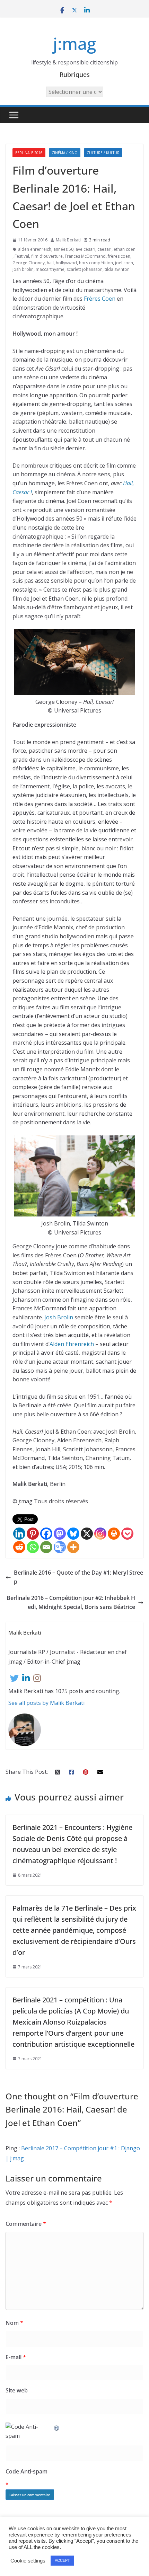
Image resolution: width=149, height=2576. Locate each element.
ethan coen (125, 249)
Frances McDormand (85, 256)
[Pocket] (127, 1534)
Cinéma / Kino (65, 153)
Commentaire (26, 2224)
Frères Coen (100, 299)
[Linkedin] (19, 1534)
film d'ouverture (47, 256)
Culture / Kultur (103, 153)
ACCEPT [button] (62, 2560)
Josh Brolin (59, 1317)
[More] (73, 1547)
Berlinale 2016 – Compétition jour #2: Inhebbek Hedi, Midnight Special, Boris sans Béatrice (71, 1602)
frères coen (119, 256)
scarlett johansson (85, 269)
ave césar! (85, 249)
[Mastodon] (60, 1534)
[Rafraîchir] (57, 2427)
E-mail (16, 2357)
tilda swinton (117, 269)
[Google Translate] (60, 1547)
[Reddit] (19, 1547)
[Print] (114, 1534)
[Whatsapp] (33, 1547)
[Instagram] (100, 1534)
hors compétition (96, 263)
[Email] (46, 1547)
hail (50, 263)
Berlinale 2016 (29, 153)
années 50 (63, 249)
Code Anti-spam (27, 2471)
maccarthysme (50, 269)
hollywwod (66, 263)
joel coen (124, 263)
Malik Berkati (68, 240)
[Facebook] (46, 1534)
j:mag (74, 43)
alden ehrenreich (35, 249)
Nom (14, 2323)
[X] (87, 1534)
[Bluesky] (73, 1534)
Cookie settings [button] (28, 2561)
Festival (22, 256)
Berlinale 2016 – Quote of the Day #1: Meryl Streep (78, 1577)
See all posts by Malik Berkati (46, 1703)
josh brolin (23, 269)
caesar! (104, 249)
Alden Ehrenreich (72, 1344)
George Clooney (29, 263)
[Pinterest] (33, 1534)
